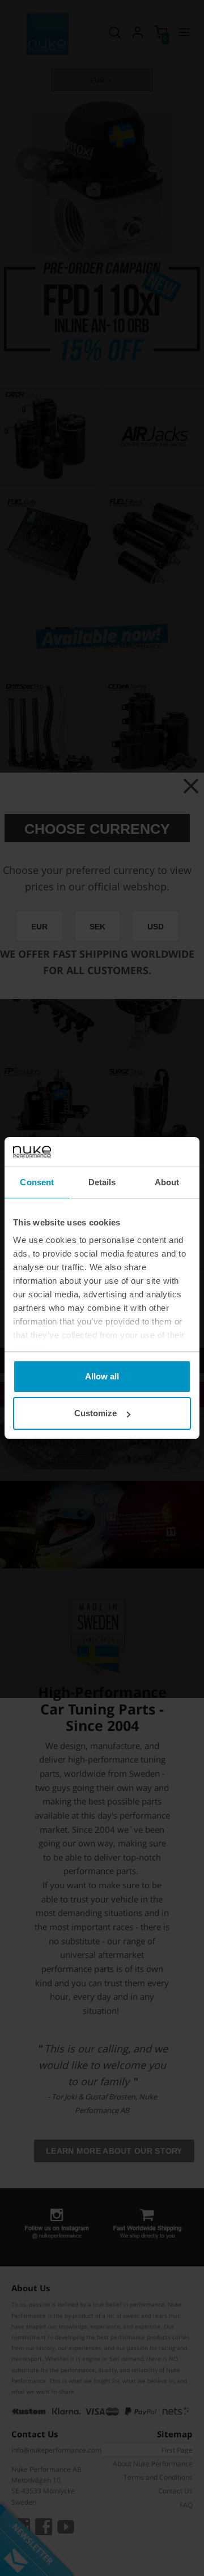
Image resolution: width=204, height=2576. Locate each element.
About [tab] (167, 1182)
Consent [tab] (37, 1182)
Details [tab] (102, 1182)
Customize (95, 1413)
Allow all (102, 1376)
